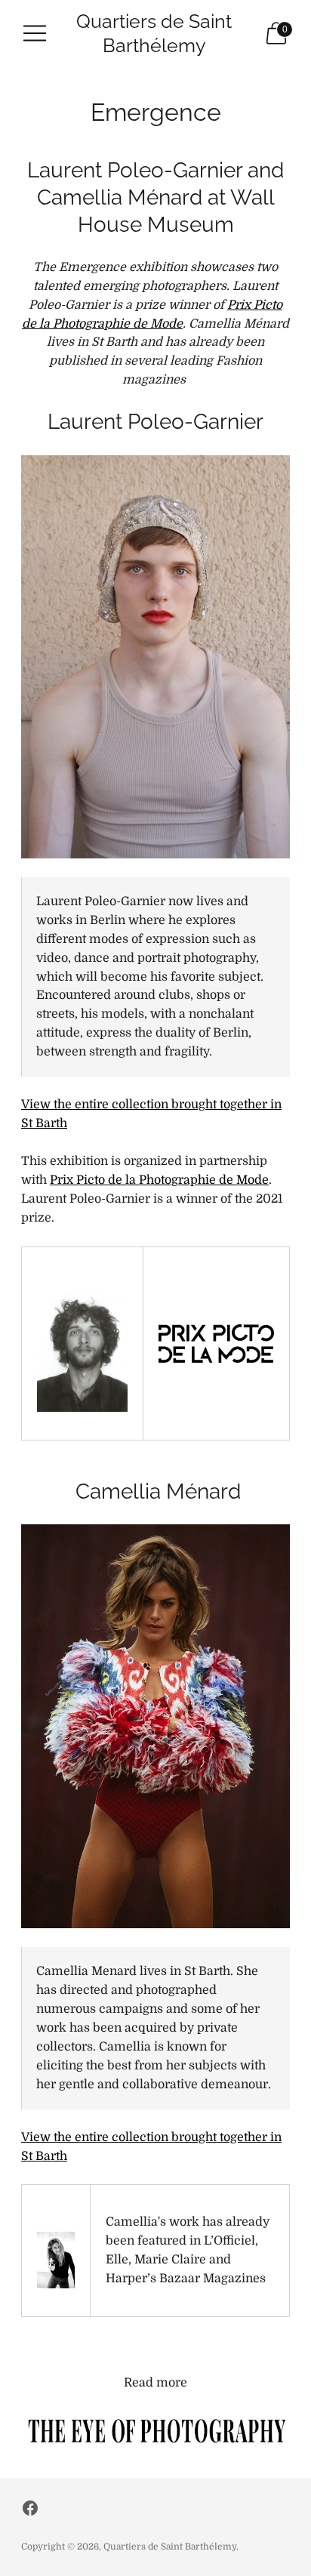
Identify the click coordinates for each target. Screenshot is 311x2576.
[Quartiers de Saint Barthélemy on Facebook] (30, 2511)
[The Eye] (155, 2430)
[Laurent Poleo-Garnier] (82, 1353)
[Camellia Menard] (56, 2260)
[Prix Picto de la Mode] (216, 1343)
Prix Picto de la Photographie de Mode (159, 1180)
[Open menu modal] (35, 33)
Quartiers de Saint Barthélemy (170, 2547)
